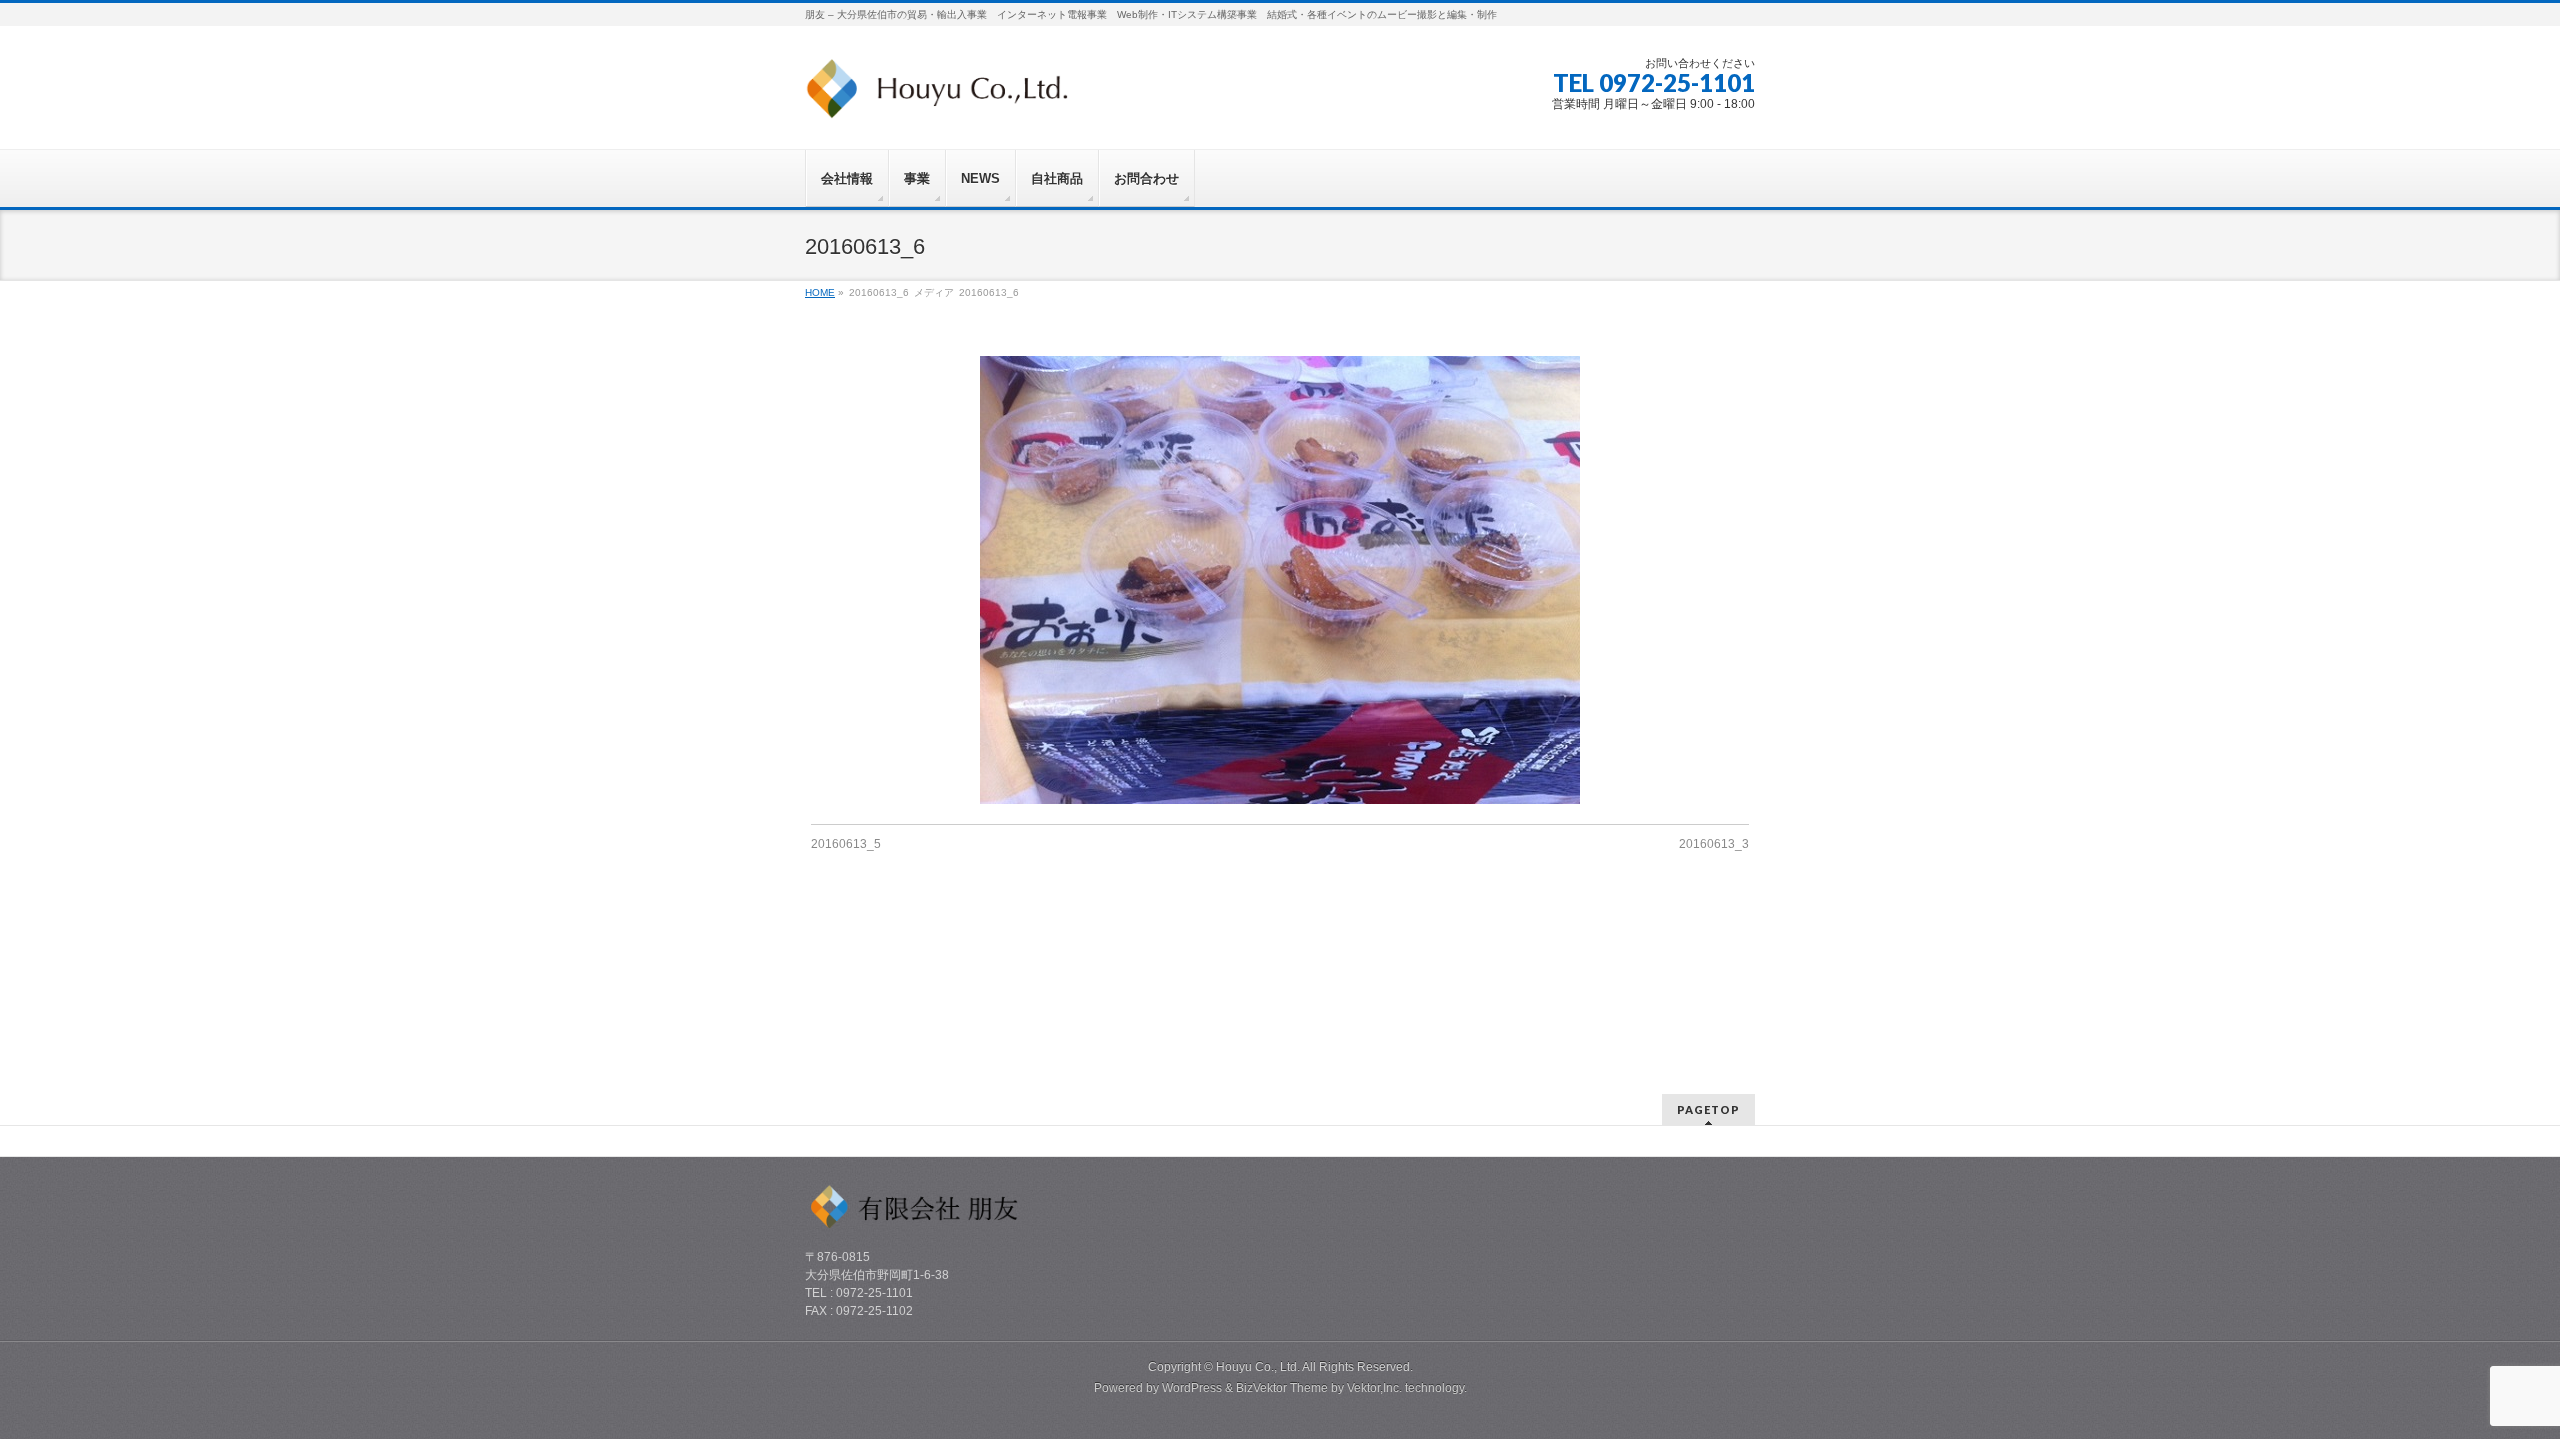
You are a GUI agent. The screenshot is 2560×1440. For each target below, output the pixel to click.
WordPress (1192, 1388)
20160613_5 (846, 844)
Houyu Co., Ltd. (1258, 1367)
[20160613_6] (1280, 580)
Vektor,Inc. (1374, 1388)
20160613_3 (1714, 844)
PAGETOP (1708, 1109)
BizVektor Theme (1282, 1388)
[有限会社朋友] (936, 96)
